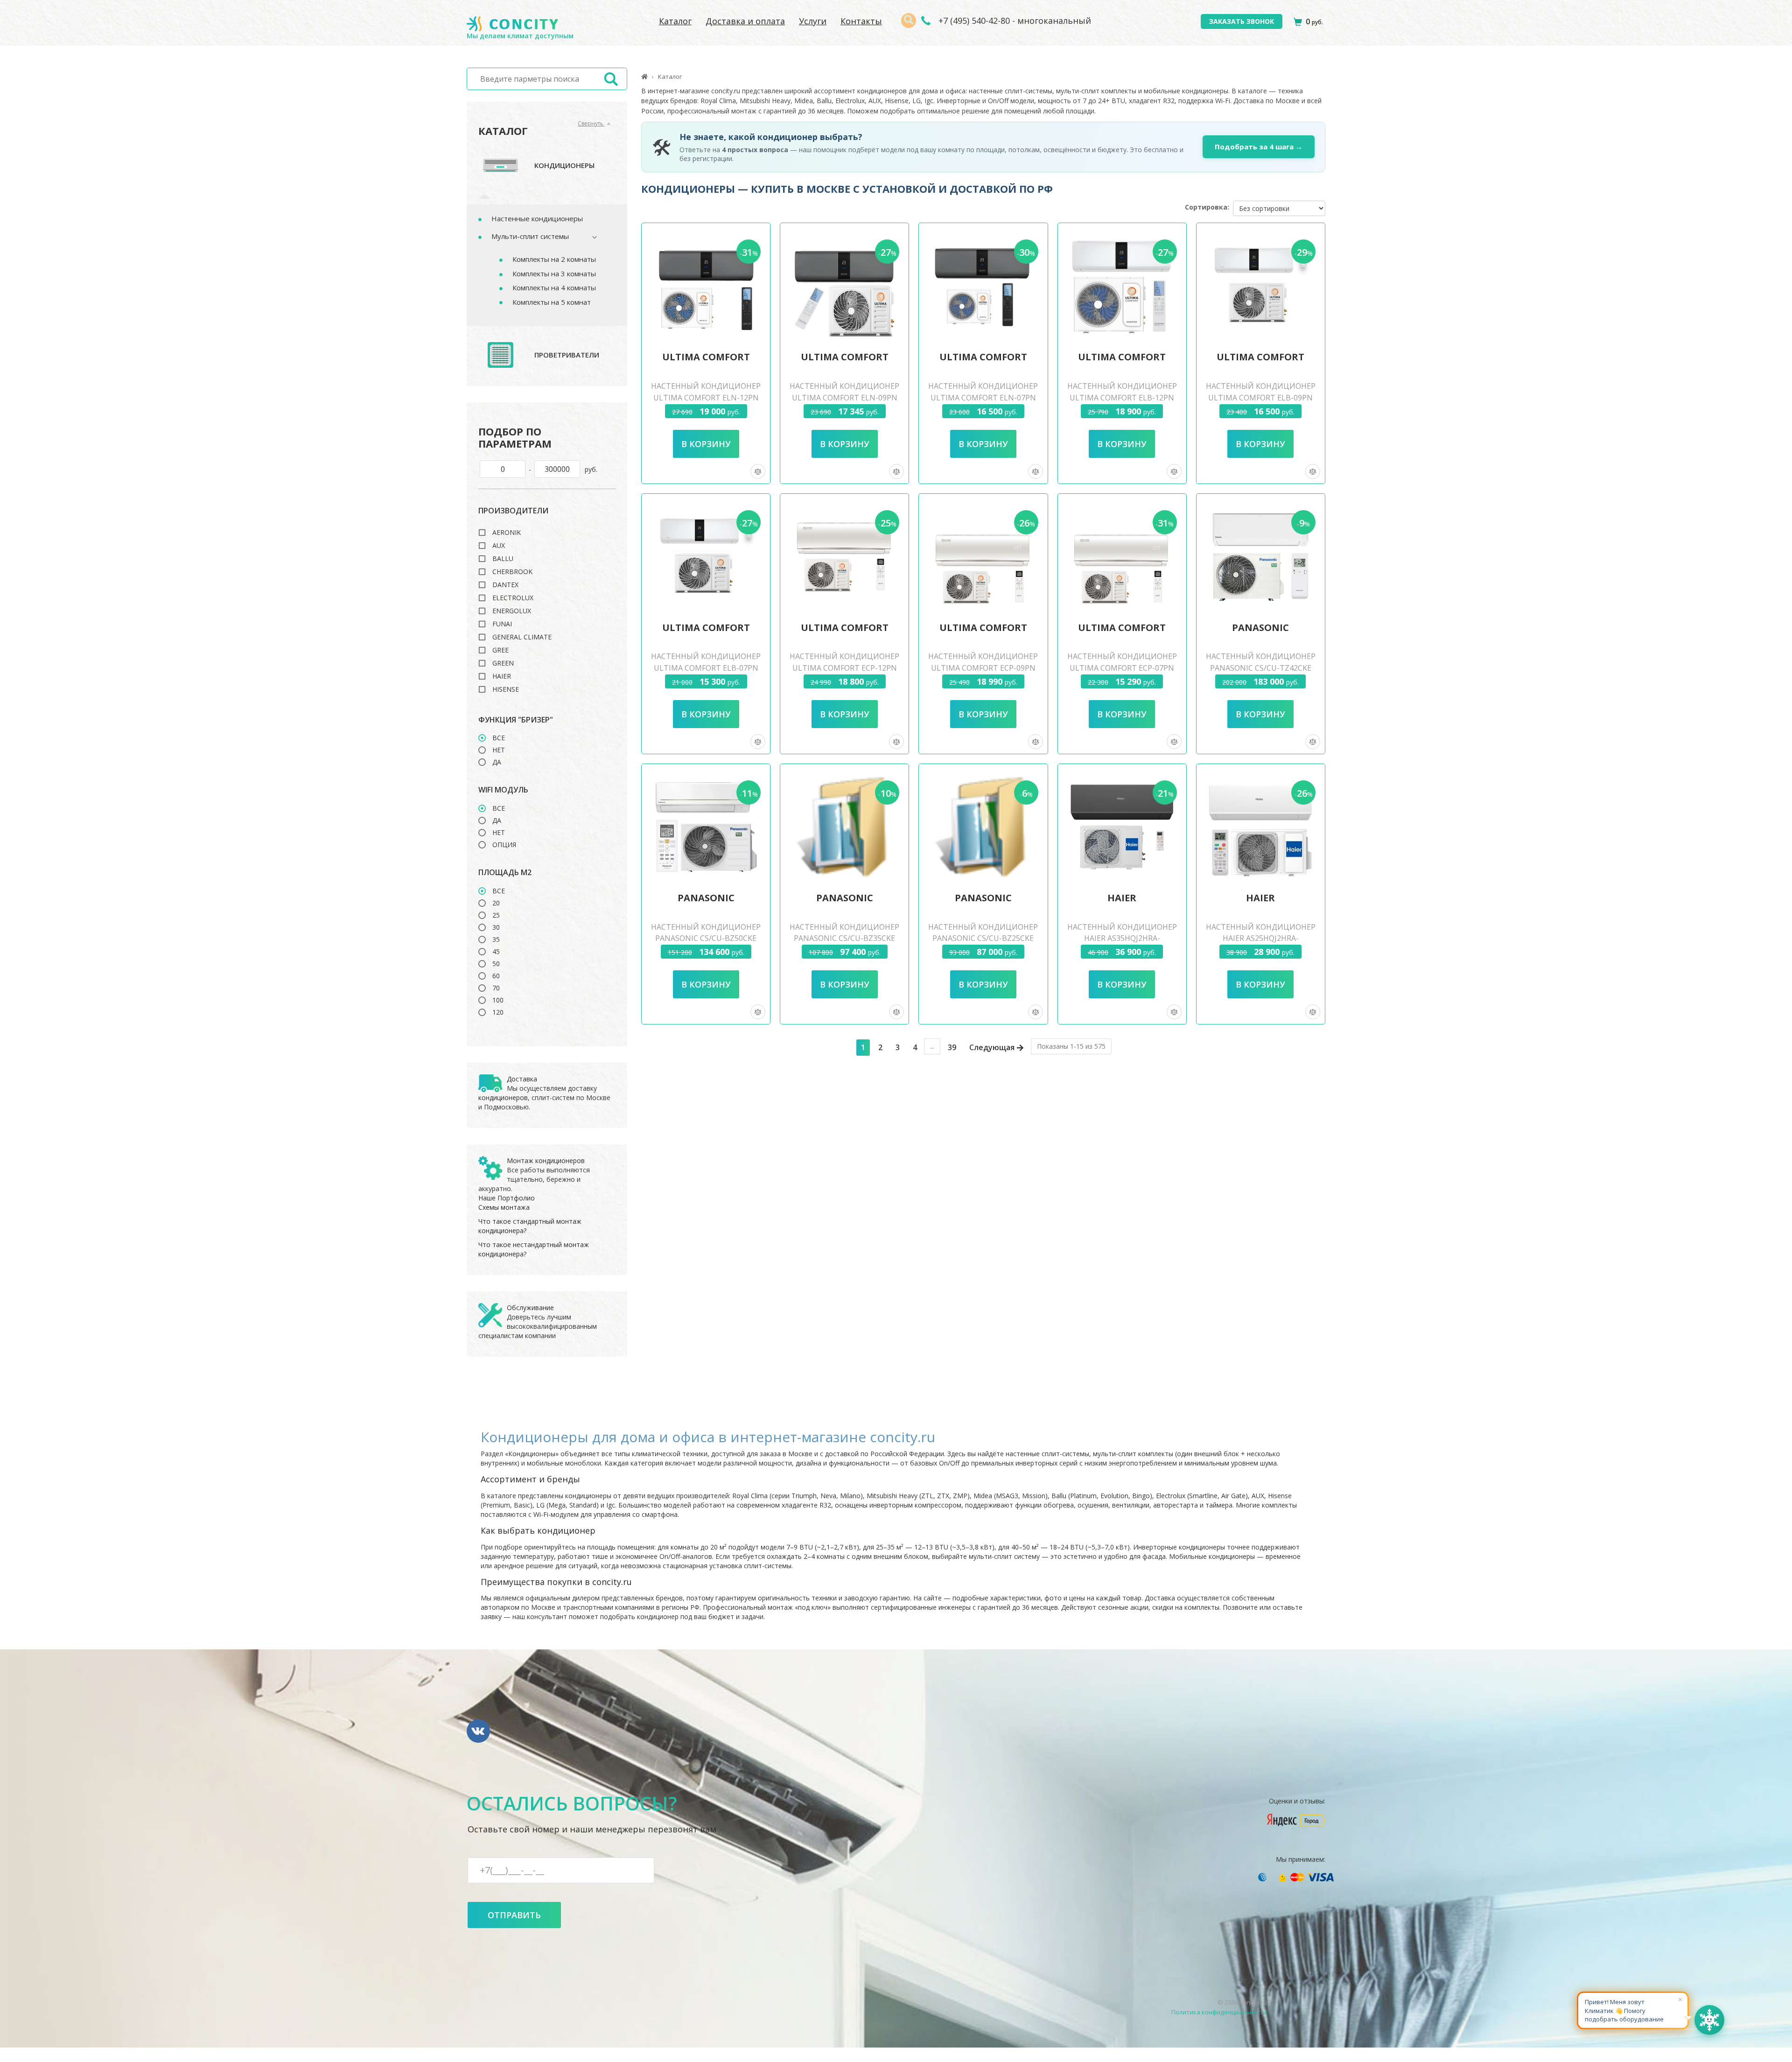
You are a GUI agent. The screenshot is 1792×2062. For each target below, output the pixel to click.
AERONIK (507, 533)
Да (497, 762)
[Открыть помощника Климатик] (1709, 2020)
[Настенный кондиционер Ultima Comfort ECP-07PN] (1122, 557)
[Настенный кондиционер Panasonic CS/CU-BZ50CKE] (706, 827)
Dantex (505, 585)
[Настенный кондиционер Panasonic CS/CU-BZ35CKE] (845, 827)
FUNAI (502, 624)
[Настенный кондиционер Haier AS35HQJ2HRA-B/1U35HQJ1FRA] (1122, 827)
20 (496, 903)
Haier (502, 676)
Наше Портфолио (507, 1198)
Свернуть (591, 123)
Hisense (506, 689)
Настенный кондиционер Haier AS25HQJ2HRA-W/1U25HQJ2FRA (1261, 939)
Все (499, 738)
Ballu (503, 559)
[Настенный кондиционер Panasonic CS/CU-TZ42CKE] (1260, 557)
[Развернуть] (590, 237)
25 (496, 915)
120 (498, 1012)
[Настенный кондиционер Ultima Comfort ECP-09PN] (983, 557)
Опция (504, 845)
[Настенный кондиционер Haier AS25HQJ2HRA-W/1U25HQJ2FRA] (1260, 827)
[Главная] (644, 77)
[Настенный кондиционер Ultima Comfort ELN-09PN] (845, 286)
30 (496, 927)
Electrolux (513, 598)
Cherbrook (512, 572)
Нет (499, 750)
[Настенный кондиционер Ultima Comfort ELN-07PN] (983, 286)
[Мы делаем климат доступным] (512, 24)
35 (496, 940)
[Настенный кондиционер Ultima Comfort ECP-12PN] (845, 557)
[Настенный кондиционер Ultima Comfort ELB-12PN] (1122, 286)
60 (496, 976)
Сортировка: (1207, 207)
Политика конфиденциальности (1219, 2012)
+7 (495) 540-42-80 (973, 21)
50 (496, 964)
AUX (499, 546)
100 (498, 1000)
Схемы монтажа (504, 1207)
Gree (500, 650)
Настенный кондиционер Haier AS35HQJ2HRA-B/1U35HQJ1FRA (1122, 939)
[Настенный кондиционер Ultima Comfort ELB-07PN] (706, 557)
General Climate (522, 637)
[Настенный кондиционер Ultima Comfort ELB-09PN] (1260, 286)
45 (496, 952)
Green (503, 663)
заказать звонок (1242, 21)
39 (952, 1047)
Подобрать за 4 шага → (1259, 147)
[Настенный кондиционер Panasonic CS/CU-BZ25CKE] (983, 827)
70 (496, 988)
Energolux (512, 611)
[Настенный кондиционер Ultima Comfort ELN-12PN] (706, 286)
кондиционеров (503, 1098)
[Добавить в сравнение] (758, 471)
